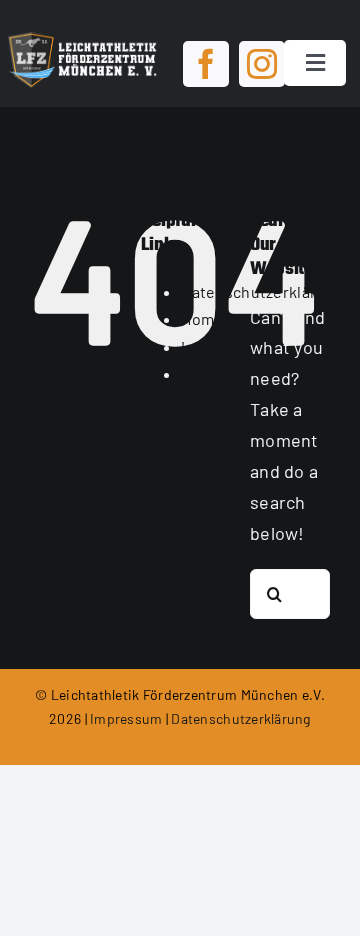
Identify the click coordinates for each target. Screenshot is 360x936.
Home (202, 318)
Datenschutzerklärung (240, 718)
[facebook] (206, 64)
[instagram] (262, 64)
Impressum (221, 346)
